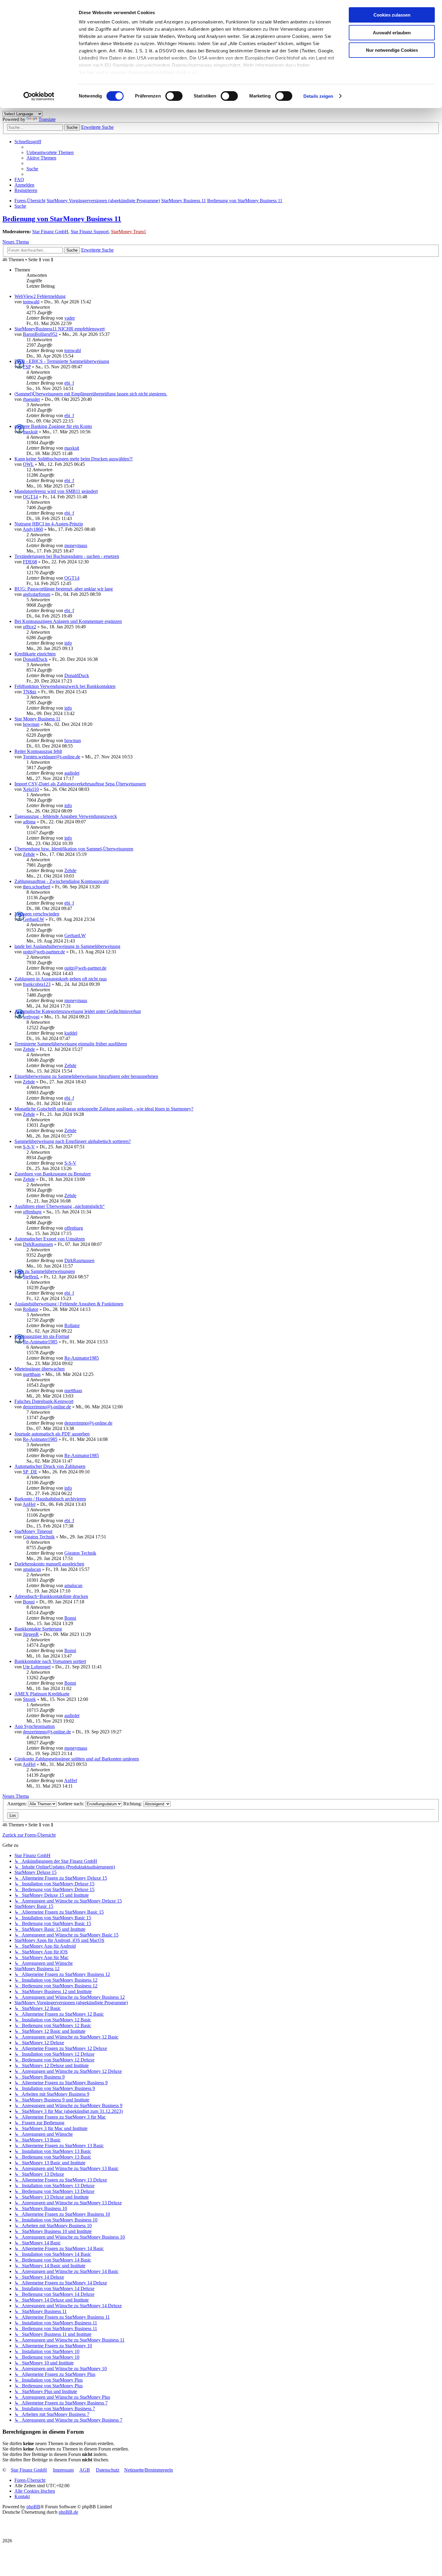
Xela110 (31, 789)
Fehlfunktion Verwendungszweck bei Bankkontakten (65, 686)
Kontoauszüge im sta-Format (42, 1336)
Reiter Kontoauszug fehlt (38, 751)
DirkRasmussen (38, 1244)
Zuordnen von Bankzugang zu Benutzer (53, 1174)
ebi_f (69, 383)
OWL (28, 464)
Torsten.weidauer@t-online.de (52, 757)
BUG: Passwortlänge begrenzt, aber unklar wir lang (64, 589)
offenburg (32, 1212)
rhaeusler (31, 399)
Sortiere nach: (71, 1804)
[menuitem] (50, 152)
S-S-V (29, 1147)
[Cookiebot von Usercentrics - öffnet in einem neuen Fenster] (39, 96)
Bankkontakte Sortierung (38, 1629)
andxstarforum (37, 594)
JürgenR (31, 1634)
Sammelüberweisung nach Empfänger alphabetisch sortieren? (73, 1141)
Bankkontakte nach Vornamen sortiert (50, 1661)
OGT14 (30, 497)
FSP (27, 367)
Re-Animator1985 (40, 1342)
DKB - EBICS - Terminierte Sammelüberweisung (62, 361)
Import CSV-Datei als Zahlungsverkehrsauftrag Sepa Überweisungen (80, 784)
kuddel (71, 1033)
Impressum (63, 2470)
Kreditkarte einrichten (35, 654)
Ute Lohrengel (37, 1667)
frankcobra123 (37, 984)
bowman (31, 724)
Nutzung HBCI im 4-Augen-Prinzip (49, 524)
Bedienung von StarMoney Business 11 (62, 219)
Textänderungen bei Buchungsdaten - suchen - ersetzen (67, 556)
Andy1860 (33, 529)
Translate (47, 119)
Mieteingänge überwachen (40, 1369)
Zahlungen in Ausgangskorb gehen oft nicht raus (61, 979)
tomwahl (31, 302)
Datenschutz (108, 2470)
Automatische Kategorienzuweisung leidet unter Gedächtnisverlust (78, 1011)
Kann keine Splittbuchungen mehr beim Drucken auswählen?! (74, 459)
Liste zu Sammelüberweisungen (45, 1271)
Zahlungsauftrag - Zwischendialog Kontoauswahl (61, 881)
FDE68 (30, 562)
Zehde (29, 854)
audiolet (72, 773)
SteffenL (31, 1277)
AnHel (29, 1504)
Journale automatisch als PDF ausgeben (52, 1434)
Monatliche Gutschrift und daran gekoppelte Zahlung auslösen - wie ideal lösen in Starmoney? (104, 1109)
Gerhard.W (34, 919)
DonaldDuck (35, 659)
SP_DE (30, 1472)
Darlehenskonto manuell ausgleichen (49, 1564)
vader (70, 318)
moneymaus (76, 545)
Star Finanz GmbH (50, 232)
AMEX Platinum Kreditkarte (42, 1694)
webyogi (31, 1017)
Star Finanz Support (90, 232)
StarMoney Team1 (129, 232)
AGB (85, 2470)
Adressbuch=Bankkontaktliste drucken (51, 1596)
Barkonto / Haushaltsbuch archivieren (50, 1499)
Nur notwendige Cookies (392, 50)
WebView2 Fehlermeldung (40, 296)
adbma (29, 822)
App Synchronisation (35, 1726)
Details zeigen (318, 96)
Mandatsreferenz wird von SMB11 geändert (56, 491)
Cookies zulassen (392, 15)
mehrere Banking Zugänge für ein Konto (53, 426)
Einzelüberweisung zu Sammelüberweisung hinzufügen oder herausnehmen (86, 1076)
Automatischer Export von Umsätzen (50, 1239)
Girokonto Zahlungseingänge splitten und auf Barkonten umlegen (77, 1759)
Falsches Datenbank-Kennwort (44, 1401)
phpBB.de (68, 2512)
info (68, 643)
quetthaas (32, 1374)
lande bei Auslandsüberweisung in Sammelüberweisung (67, 946)
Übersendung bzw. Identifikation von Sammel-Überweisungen (74, 849)
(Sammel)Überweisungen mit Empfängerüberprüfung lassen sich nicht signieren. (91, 394)
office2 (29, 627)
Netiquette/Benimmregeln (149, 2470)
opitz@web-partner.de (44, 952)
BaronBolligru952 (40, 334)
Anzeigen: (18, 1804)
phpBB (33, 2507)
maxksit (30, 432)
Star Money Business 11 (37, 719)
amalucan (32, 1569)
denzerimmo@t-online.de (47, 1407)
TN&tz (30, 692)
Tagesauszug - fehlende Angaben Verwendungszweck (66, 816)
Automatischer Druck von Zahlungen (50, 1466)
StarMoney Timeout (33, 1531)
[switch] (174, 96)
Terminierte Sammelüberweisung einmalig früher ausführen (71, 1044)
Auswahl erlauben (392, 33)
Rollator (31, 1309)
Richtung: (133, 1804)
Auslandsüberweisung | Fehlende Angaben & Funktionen (69, 1304)
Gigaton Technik (39, 1537)
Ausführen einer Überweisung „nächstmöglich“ (60, 1206)
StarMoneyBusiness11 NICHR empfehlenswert (60, 329)
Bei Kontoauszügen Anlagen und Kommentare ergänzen (68, 621)
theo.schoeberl (37, 887)
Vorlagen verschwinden (37, 914)
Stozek (29, 1699)
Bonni (29, 1602)
